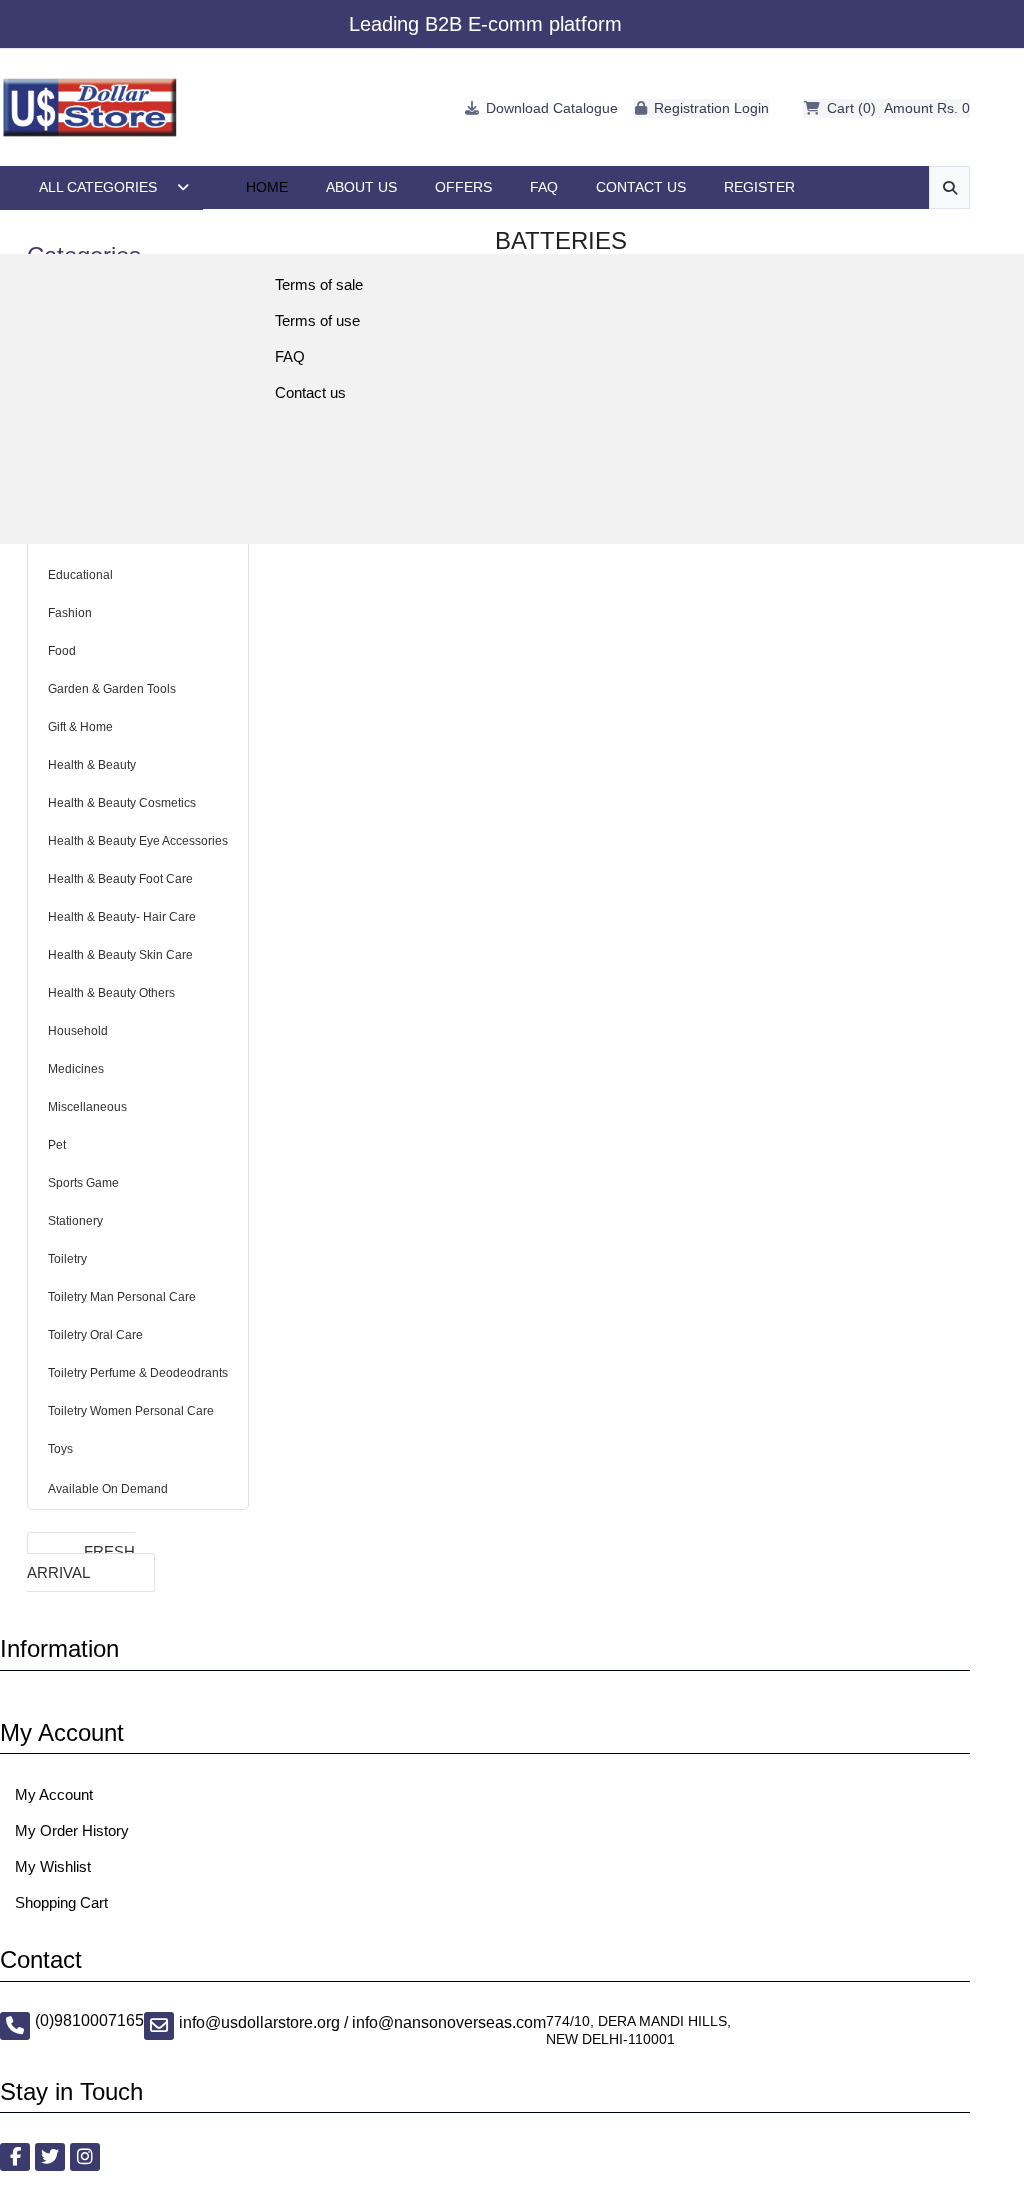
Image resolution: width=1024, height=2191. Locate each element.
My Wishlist (53, 1866)
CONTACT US (641, 187)
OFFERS (463, 187)
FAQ (544, 187)
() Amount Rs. (898, 108)
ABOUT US (361, 187)
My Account (54, 1794)
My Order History (72, 1830)
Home (267, 187)
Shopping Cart (61, 1902)
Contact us (310, 392)
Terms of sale (319, 284)
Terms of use (317, 320)
